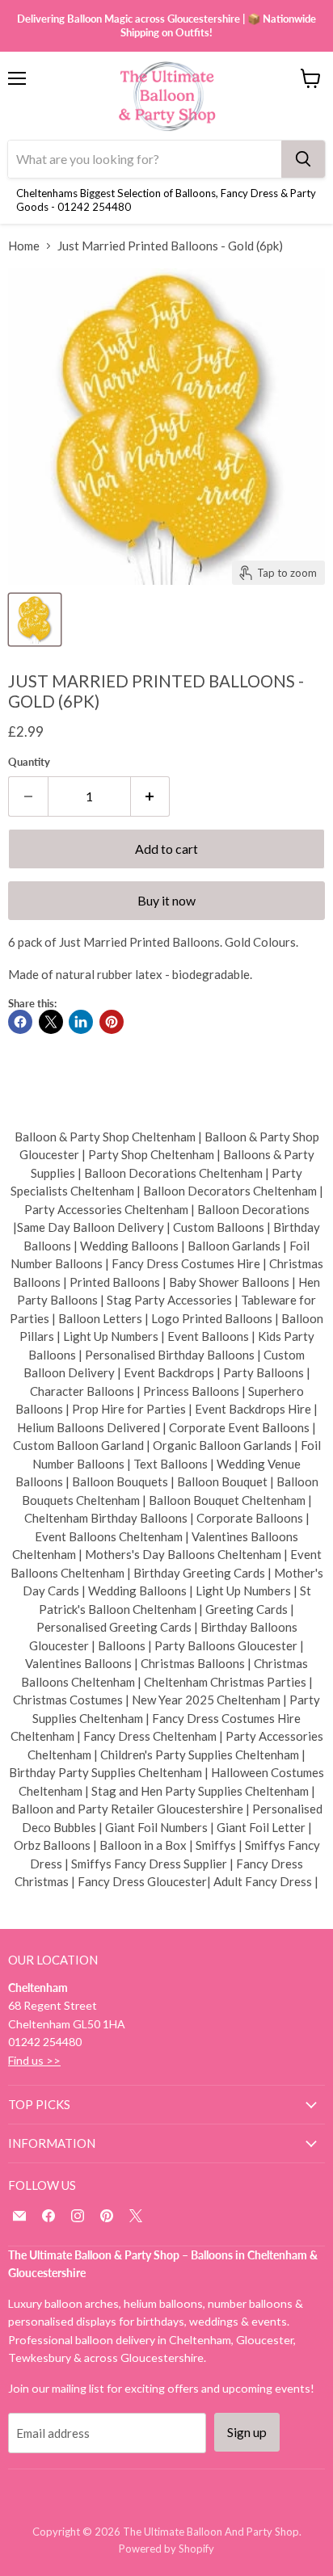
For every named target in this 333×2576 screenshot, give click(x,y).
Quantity (29, 762)
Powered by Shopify (166, 2549)
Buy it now (166, 900)
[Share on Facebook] (20, 1022)
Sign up (247, 2432)
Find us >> (34, 2060)
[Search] (303, 159)
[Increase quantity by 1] (151, 796)
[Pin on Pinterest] (112, 1022)
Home (24, 246)
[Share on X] (51, 1022)
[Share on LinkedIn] (81, 1022)
